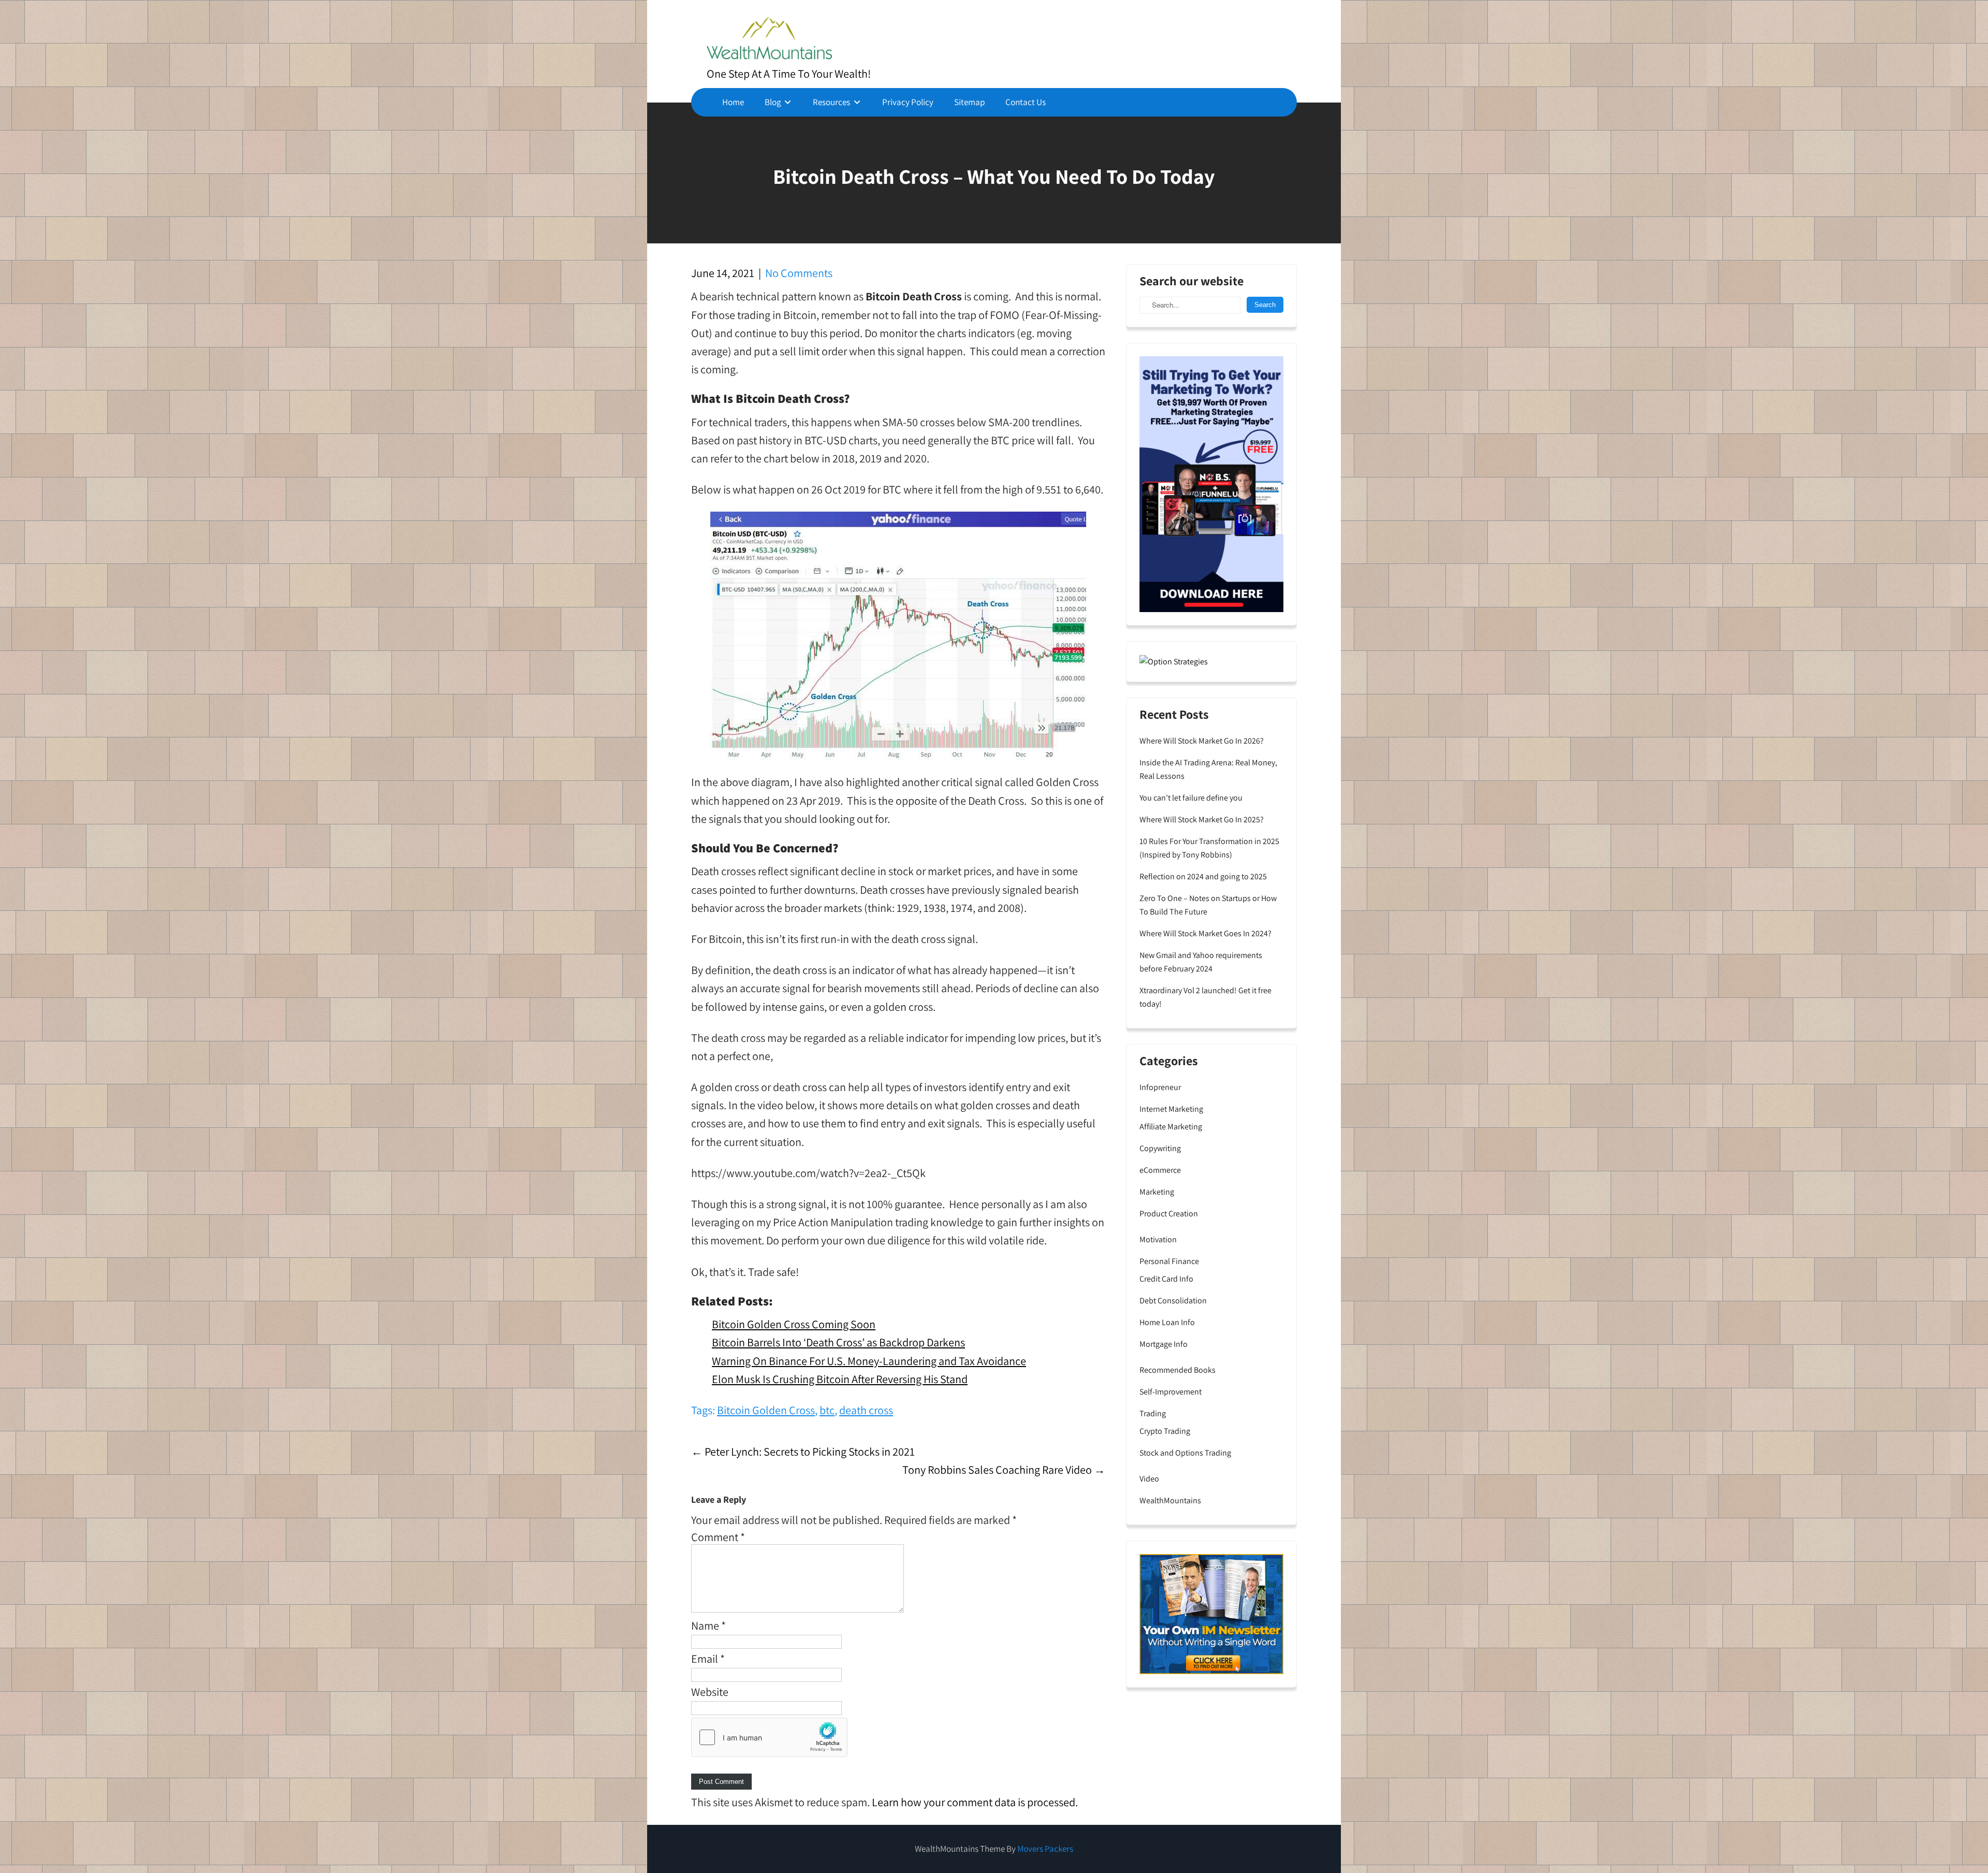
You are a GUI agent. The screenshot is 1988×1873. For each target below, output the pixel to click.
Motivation (1158, 1239)
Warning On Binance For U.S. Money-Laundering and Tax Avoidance (869, 1361)
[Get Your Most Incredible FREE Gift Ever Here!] (1211, 483)
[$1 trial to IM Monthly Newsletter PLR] (1211, 1613)
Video (1149, 1479)
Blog (773, 102)
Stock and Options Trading (1185, 1453)
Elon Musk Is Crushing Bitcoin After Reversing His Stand (840, 1379)
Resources (831, 102)
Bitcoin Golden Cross (766, 1410)
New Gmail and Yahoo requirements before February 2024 (1201, 962)
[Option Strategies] (1174, 661)
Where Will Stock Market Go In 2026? (1202, 741)
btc (827, 1410)
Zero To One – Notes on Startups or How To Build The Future (1208, 905)
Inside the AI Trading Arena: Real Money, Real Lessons (1208, 769)
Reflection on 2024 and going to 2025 (1203, 876)
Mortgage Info (1164, 1344)
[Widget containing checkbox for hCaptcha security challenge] (769, 1737)
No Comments (799, 273)
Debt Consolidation (1173, 1301)
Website (710, 1692)
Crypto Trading (1165, 1431)
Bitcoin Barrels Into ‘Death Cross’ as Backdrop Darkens (838, 1342)
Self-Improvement (1171, 1392)
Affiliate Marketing (1171, 1127)
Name (708, 1625)
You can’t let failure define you (1191, 798)
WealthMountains (1170, 1500)
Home (733, 102)
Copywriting (1160, 1148)
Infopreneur (1160, 1087)
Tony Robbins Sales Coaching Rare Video (1004, 1470)
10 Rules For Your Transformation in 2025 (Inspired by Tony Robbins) (1209, 848)
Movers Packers (1045, 1849)
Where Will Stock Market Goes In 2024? (1205, 933)
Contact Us (1026, 102)
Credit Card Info (1166, 1279)
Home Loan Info (1167, 1322)
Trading (1153, 1413)
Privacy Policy (908, 102)
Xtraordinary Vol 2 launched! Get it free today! (1205, 997)
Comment (718, 1537)
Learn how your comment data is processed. (975, 1802)
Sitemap (969, 102)
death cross (866, 1410)
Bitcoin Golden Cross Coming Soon (794, 1324)
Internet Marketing (1171, 1109)
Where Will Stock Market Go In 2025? (1202, 819)
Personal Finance (1169, 1261)
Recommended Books (1178, 1370)
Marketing (1157, 1192)
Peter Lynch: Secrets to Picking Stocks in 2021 (803, 1451)
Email (708, 1659)
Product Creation (1169, 1214)
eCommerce (1160, 1170)
